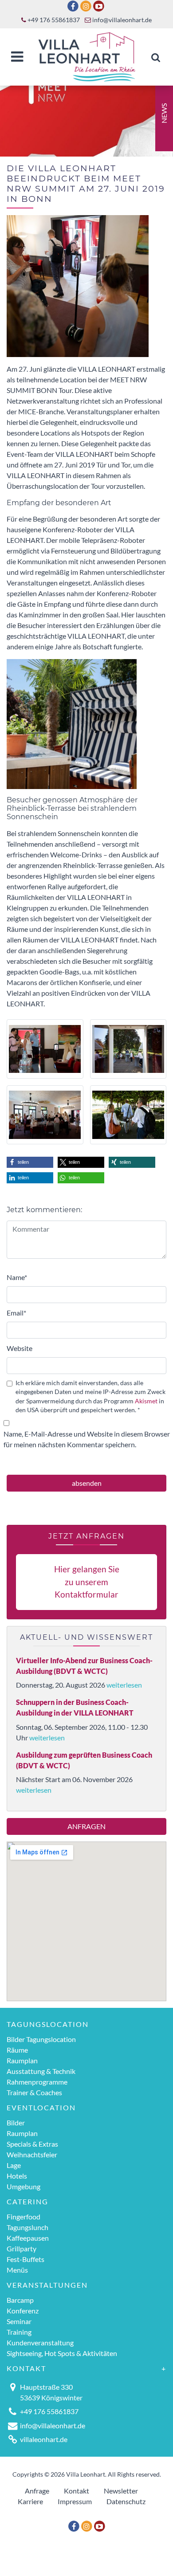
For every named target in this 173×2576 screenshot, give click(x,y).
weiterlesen (124, 1685)
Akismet (146, 1401)
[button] (30, 1162)
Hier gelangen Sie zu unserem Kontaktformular (87, 1582)
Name (17, 1277)
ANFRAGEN (86, 1826)
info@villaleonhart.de (121, 20)
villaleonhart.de (44, 2439)
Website (20, 1348)
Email (16, 1313)
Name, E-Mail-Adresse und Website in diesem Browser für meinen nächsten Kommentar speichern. (87, 1439)
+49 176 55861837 (53, 20)
